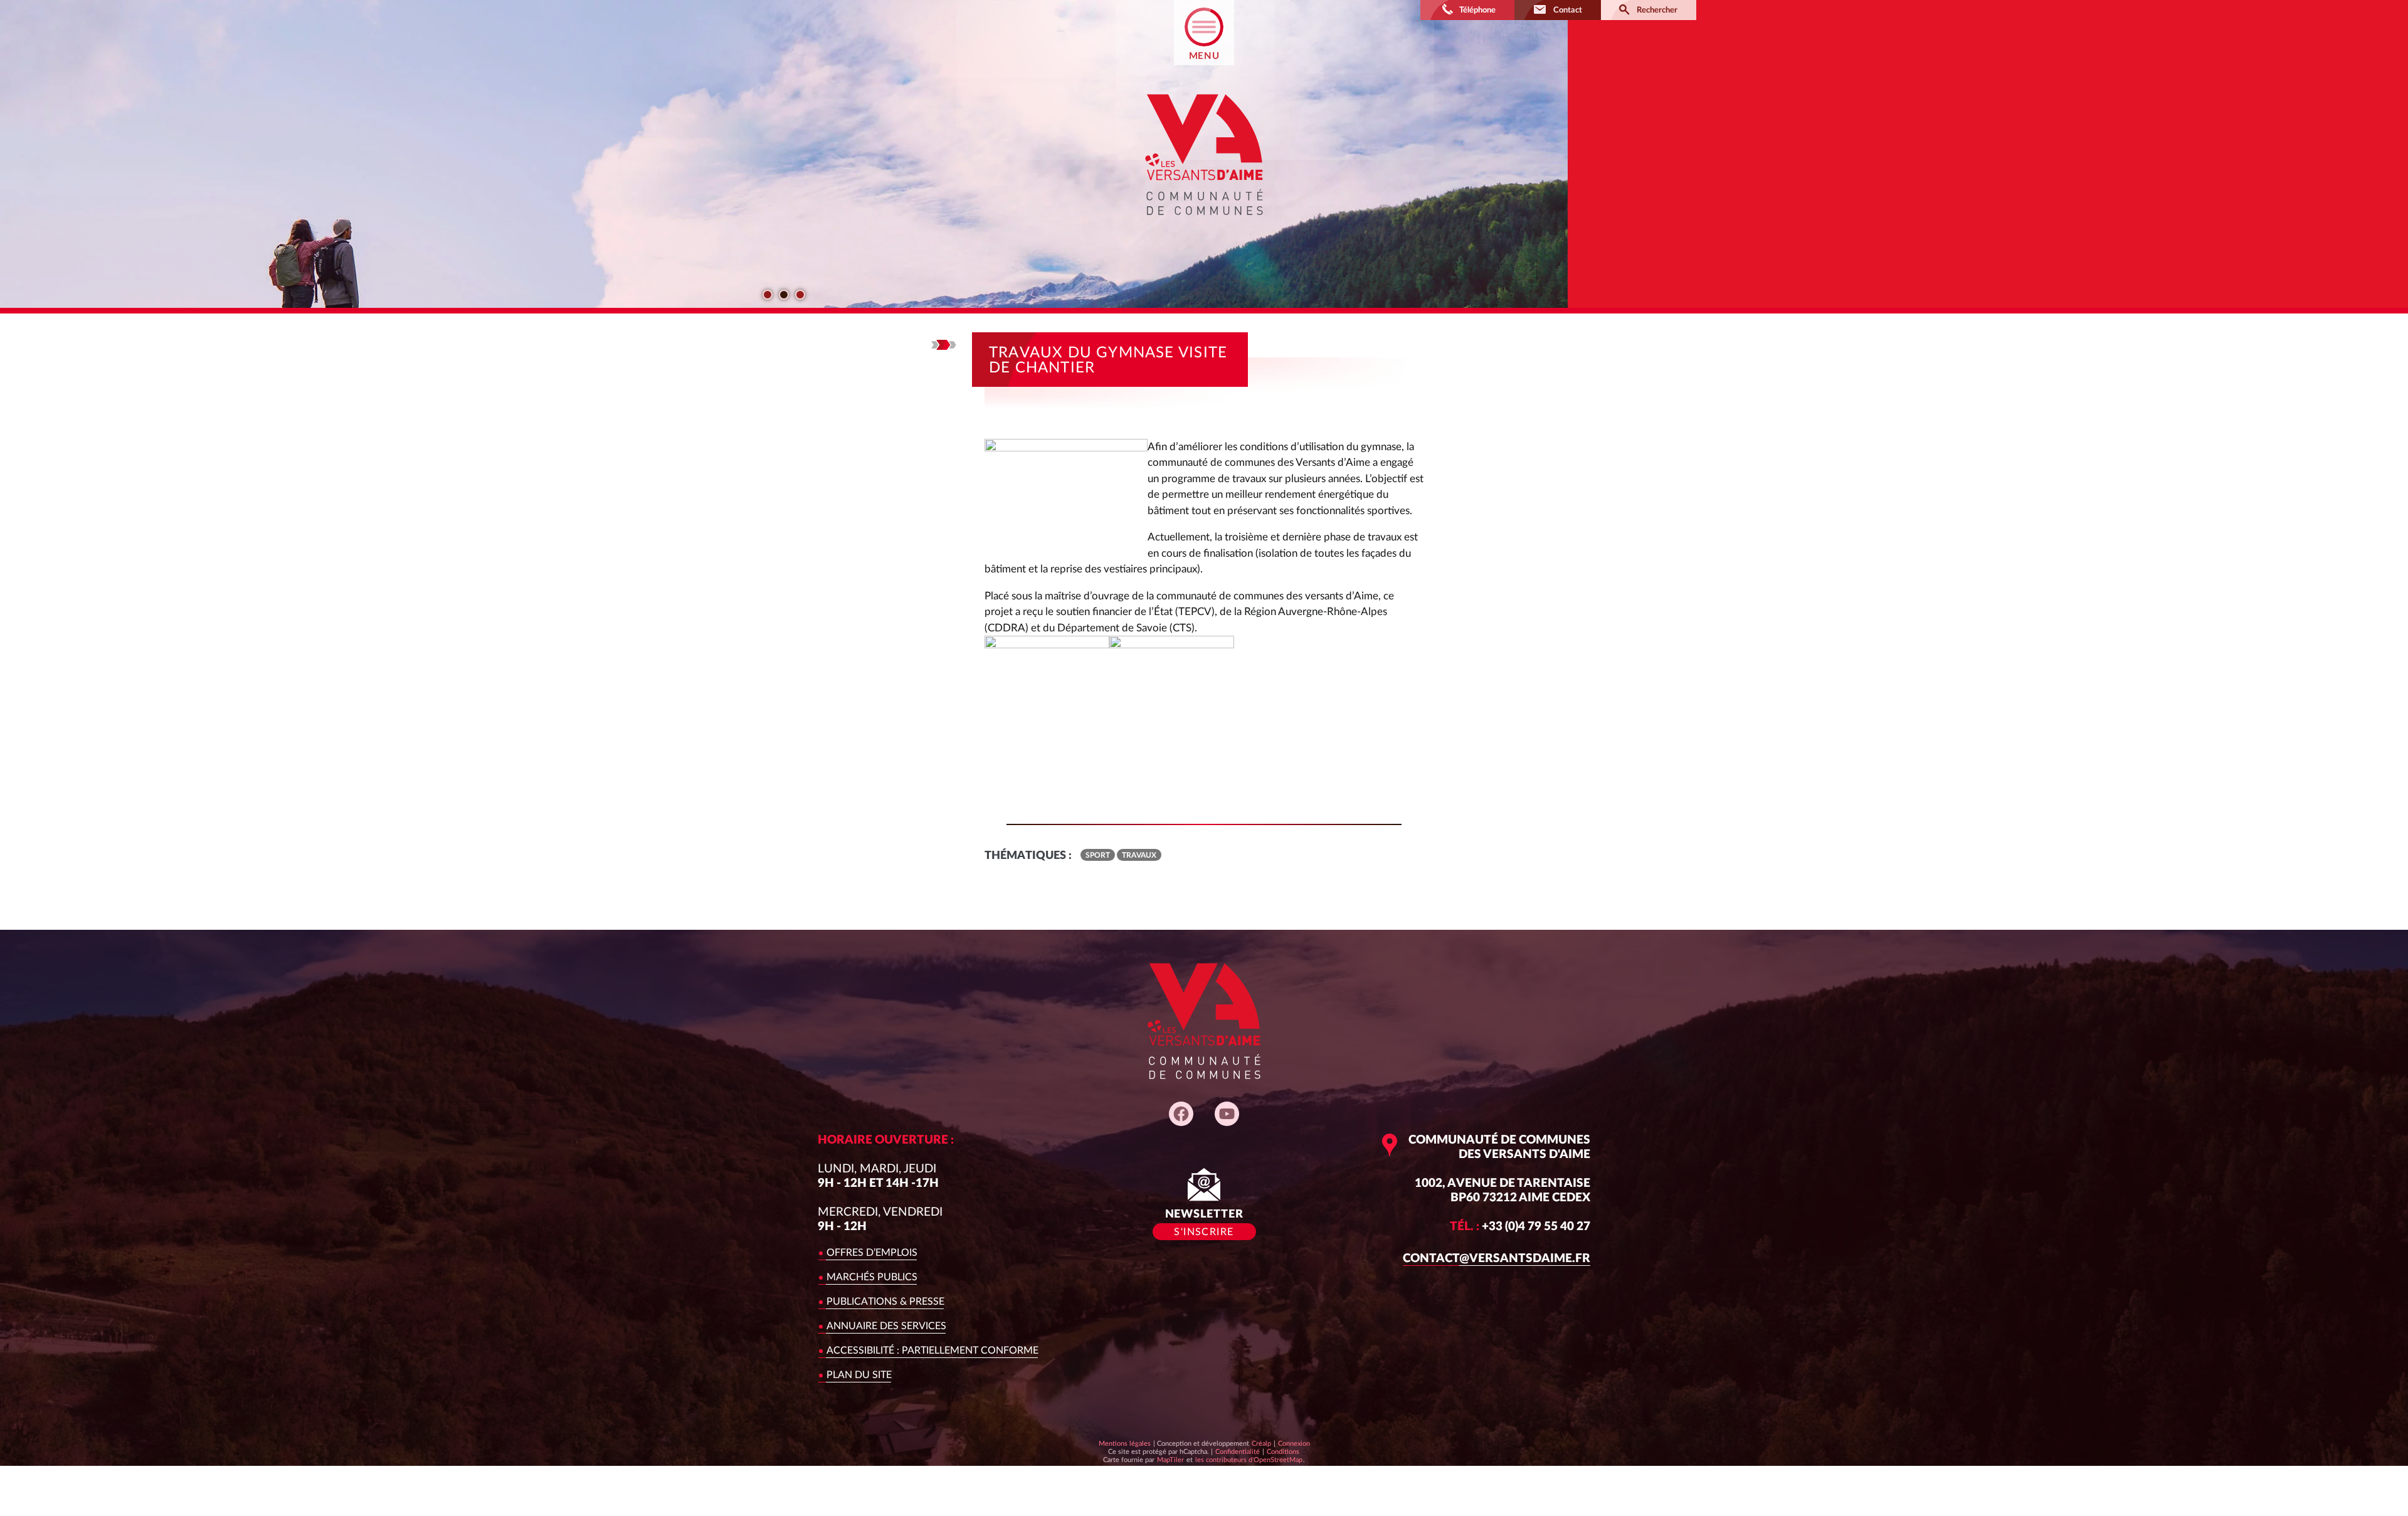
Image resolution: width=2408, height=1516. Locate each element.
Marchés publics (872, 1277)
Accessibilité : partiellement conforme (932, 1350)
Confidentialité (1237, 1451)
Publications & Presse (885, 1302)
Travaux (1139, 855)
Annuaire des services (886, 1326)
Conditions (1283, 1451)
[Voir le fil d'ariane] (944, 345)
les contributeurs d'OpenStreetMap (1249, 1460)
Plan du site (859, 1375)
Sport (1098, 855)
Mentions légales (1125, 1444)
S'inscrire (1204, 1232)
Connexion (1294, 1444)
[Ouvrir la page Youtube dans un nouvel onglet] (1227, 1114)
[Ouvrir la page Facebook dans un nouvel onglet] (1181, 1114)
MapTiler (1170, 1460)
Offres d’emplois (872, 1253)
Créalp (1261, 1443)
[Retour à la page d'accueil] (1204, 226)
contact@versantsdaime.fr (1497, 1259)
